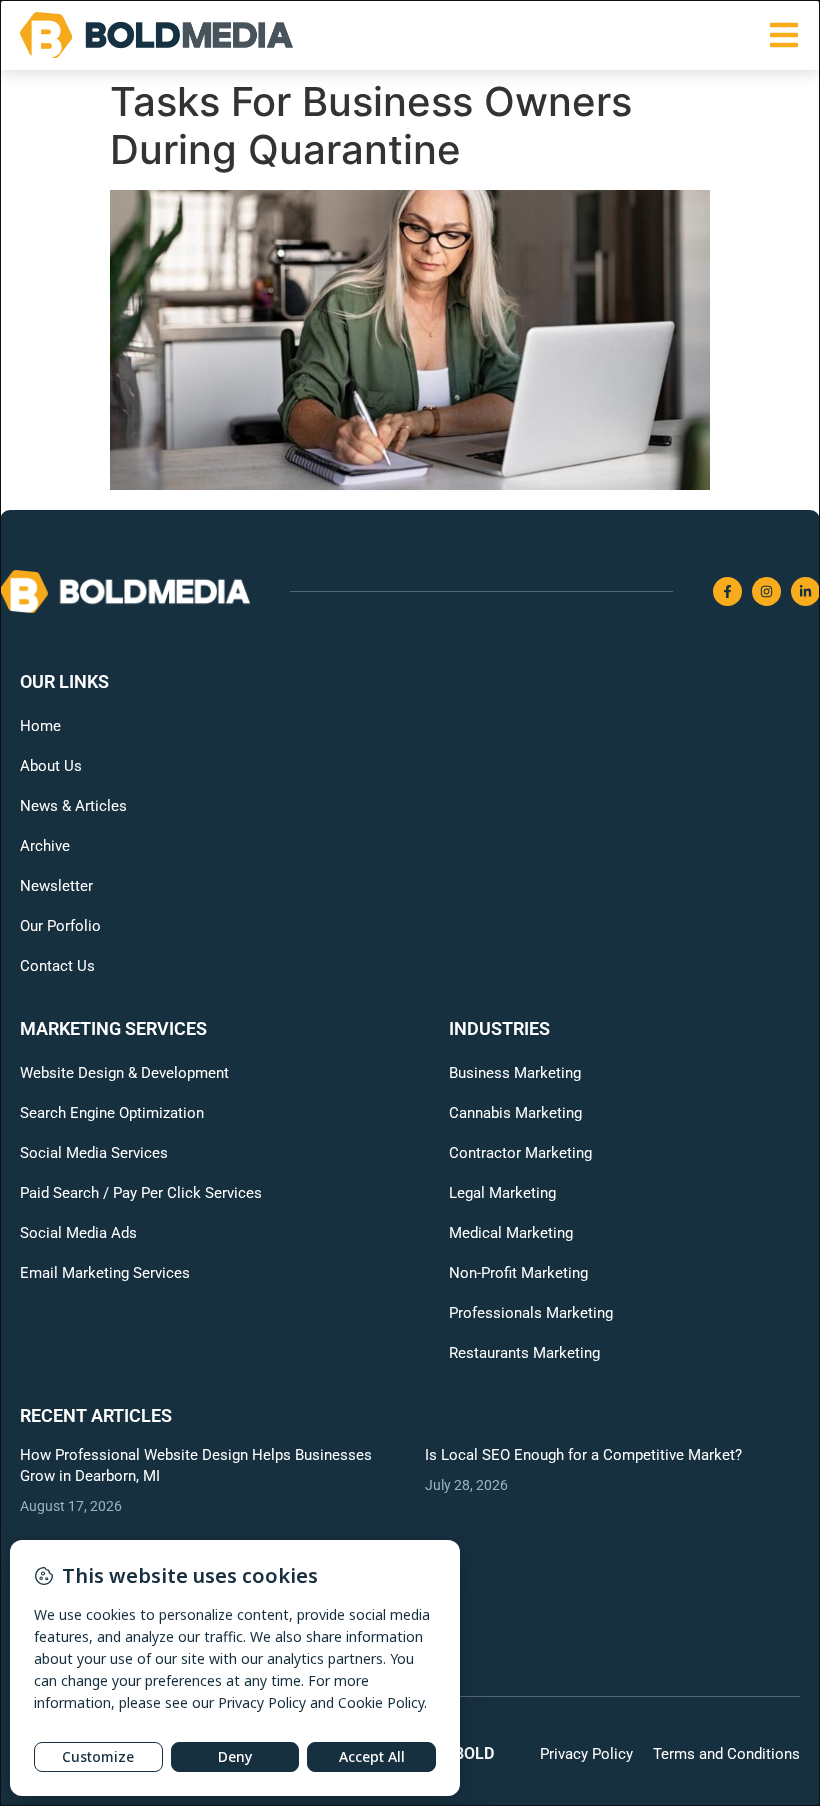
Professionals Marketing (531, 1313)
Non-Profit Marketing (518, 1273)
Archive (45, 846)
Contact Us (57, 966)
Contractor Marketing (520, 1153)
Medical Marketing (511, 1233)
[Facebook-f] (727, 591)
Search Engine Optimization (112, 1113)
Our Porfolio (60, 926)
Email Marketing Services (105, 1273)
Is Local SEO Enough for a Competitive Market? (583, 1455)
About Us (51, 766)
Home (40, 726)
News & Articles (73, 806)
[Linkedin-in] (805, 591)
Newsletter (56, 886)
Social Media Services (94, 1153)
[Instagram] (766, 591)
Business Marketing (515, 1073)
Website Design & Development (124, 1073)
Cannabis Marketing (515, 1113)
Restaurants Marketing (524, 1353)
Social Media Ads (78, 1233)
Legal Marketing (502, 1193)
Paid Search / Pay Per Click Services (141, 1193)
